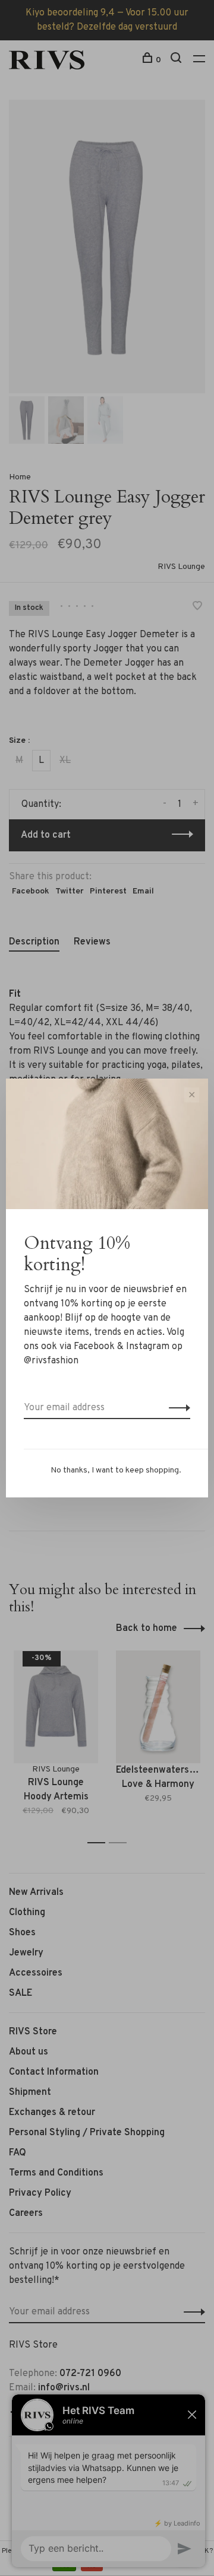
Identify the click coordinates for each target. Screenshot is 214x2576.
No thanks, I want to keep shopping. (116, 1470)
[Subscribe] (176, 1408)
